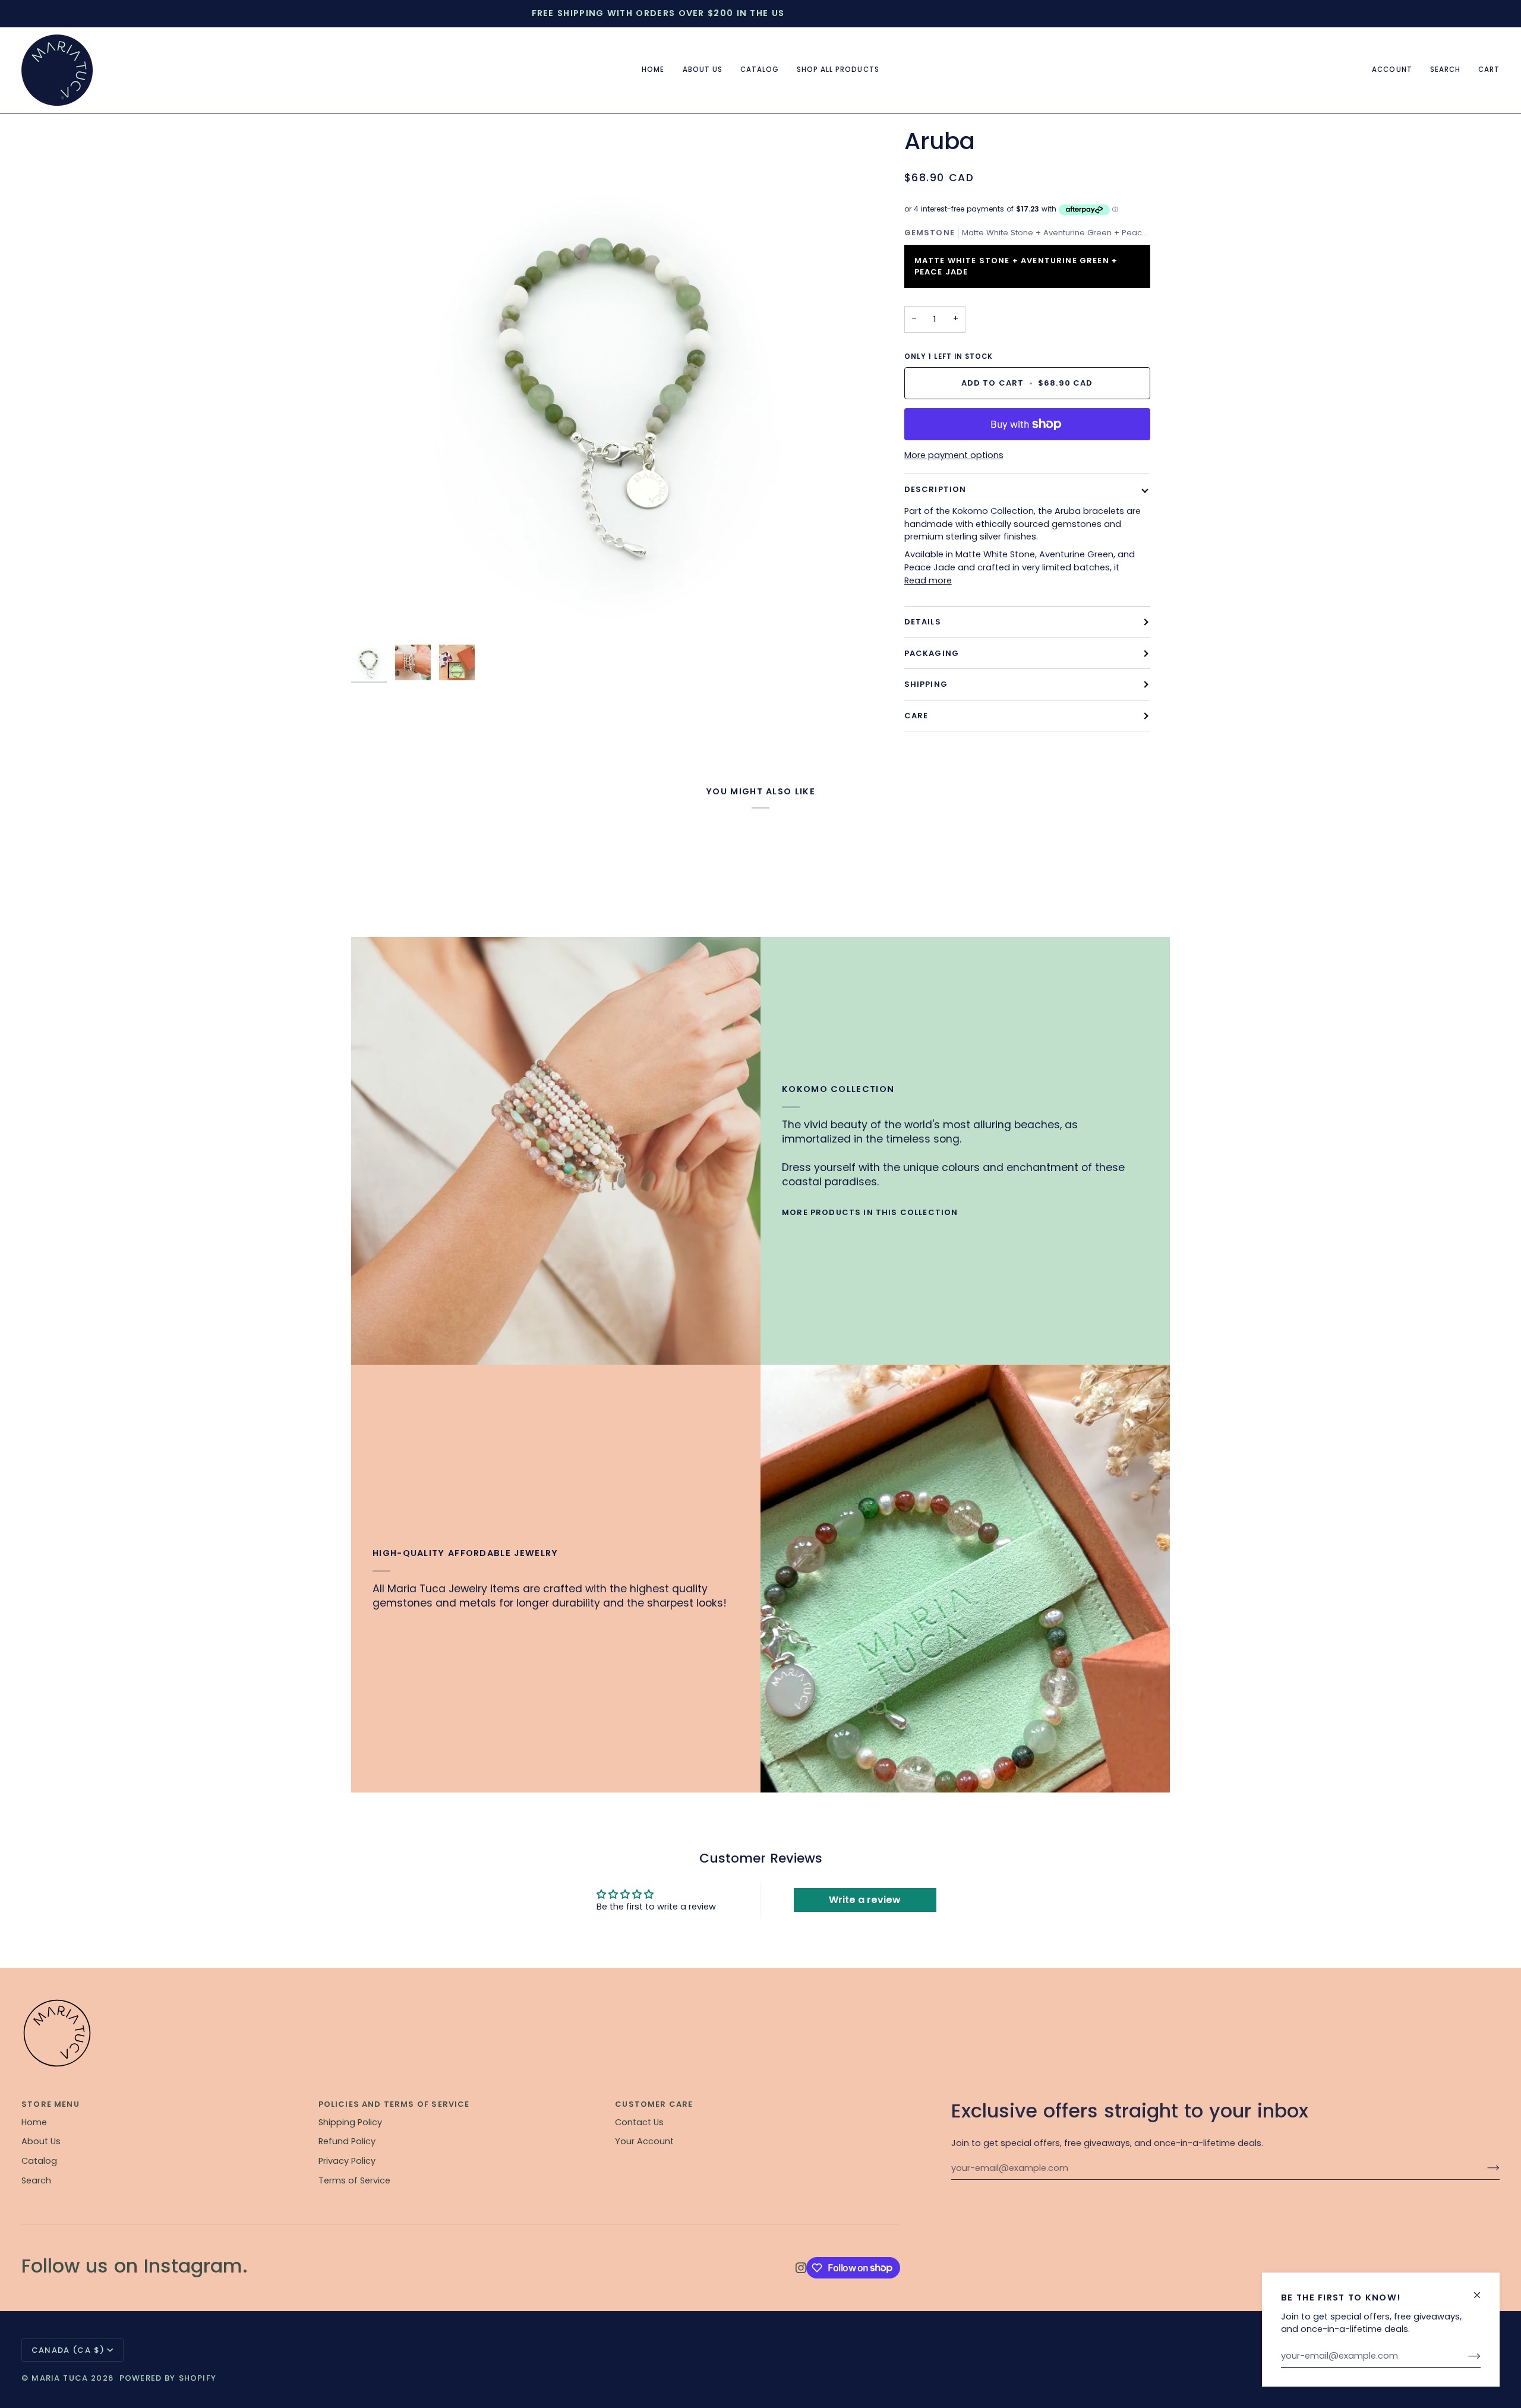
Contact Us (639, 2122)
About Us (41, 2141)
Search (36, 2180)
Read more (928, 580)
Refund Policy (347, 2141)
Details (923, 622)
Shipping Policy (350, 2122)
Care (916, 716)
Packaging (932, 653)
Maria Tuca (60, 2378)
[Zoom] (607, 383)
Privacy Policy (347, 2161)
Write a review (865, 1900)
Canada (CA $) (68, 2350)
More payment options (954, 455)
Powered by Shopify (168, 2378)
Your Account (644, 2141)
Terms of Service (354, 2180)
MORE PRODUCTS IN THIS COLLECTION (870, 1212)
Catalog (39, 2161)
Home (34, 2122)
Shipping (926, 684)
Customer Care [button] (654, 2104)
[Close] (1482, 2290)
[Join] (1465, 2356)
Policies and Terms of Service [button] (394, 2104)
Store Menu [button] (51, 2104)
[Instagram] (801, 2268)
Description (935, 489)
